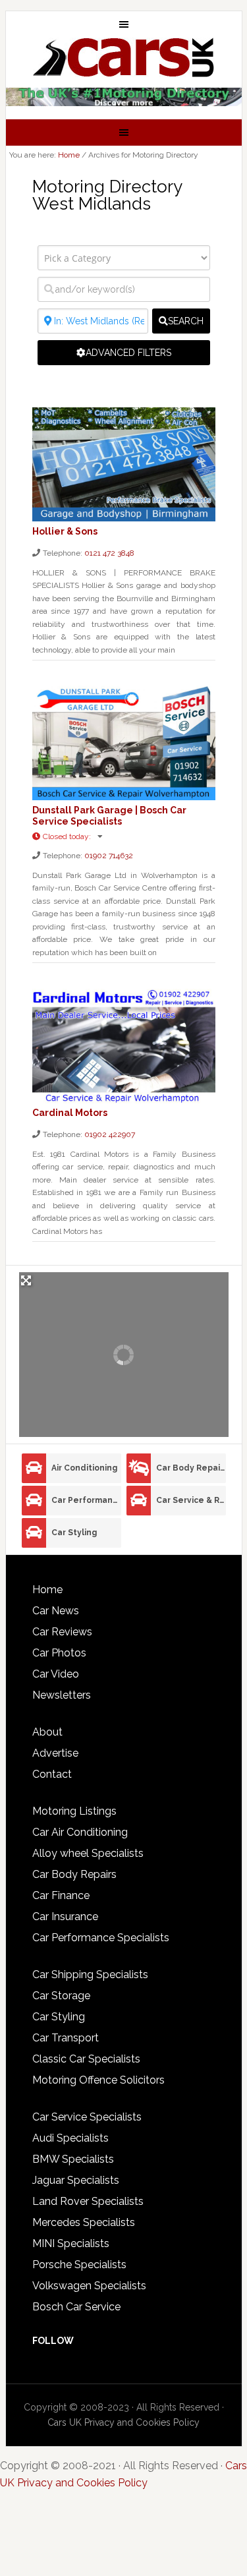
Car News (56, 1611)
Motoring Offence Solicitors (98, 2080)
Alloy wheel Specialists (88, 1853)
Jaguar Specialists (76, 2180)
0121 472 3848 (109, 553)
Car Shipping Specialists (90, 1975)
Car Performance (86, 1500)
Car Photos (59, 1653)
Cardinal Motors (70, 1113)
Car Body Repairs (191, 1468)
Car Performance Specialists (101, 1938)
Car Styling (74, 1533)
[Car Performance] (34, 1501)
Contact (52, 1774)
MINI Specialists (71, 2243)
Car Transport (66, 2038)
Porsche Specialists (79, 2265)
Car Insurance (65, 1917)
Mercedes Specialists (84, 2222)
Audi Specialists (70, 2138)
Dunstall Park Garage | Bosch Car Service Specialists (109, 816)
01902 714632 (109, 856)
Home (47, 1590)
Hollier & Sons (65, 531)
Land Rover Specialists (88, 2201)
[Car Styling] (34, 1533)
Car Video (56, 1674)
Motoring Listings (74, 1811)
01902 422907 (110, 1134)
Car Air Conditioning (80, 1832)
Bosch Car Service (76, 2307)
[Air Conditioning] (34, 1468)
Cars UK (124, 57)
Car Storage (61, 1996)
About (47, 1732)
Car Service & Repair (191, 1500)
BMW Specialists (73, 2159)
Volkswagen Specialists (89, 2286)
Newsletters (62, 1695)
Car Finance (61, 1895)
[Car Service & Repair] (139, 1501)
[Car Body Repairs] (139, 1468)
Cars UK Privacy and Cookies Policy (123, 2422)
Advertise (55, 1753)
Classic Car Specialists (86, 2059)
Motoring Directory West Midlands (107, 195)
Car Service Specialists (87, 2117)
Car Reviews (62, 1632)
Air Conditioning (84, 1468)
